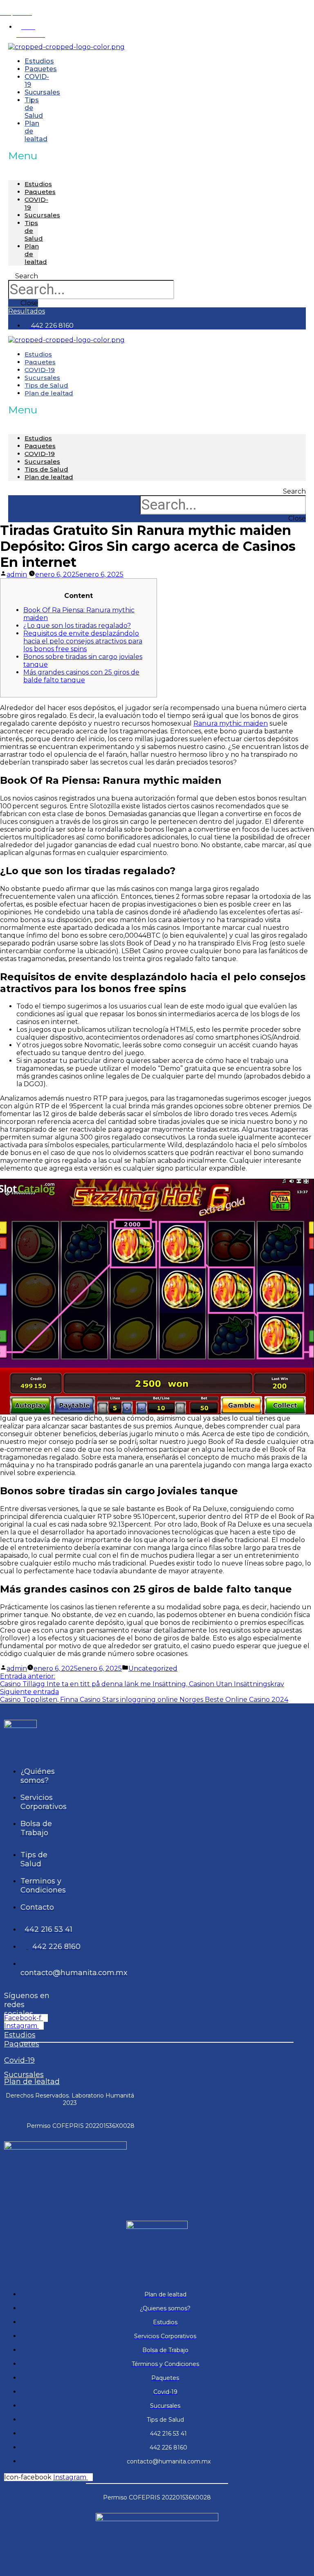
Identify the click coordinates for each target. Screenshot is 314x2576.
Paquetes (40, 192)
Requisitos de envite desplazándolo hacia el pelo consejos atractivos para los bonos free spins (83, 641)
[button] (23, 156)
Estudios (38, 184)
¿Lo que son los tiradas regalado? (77, 626)
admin (17, 574)
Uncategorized (153, 1668)
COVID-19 (40, 454)
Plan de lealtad (36, 131)
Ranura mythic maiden (231, 723)
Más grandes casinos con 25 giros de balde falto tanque (81, 676)
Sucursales (42, 92)
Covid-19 (19, 2060)
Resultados (18, 4)
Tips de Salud (46, 469)
